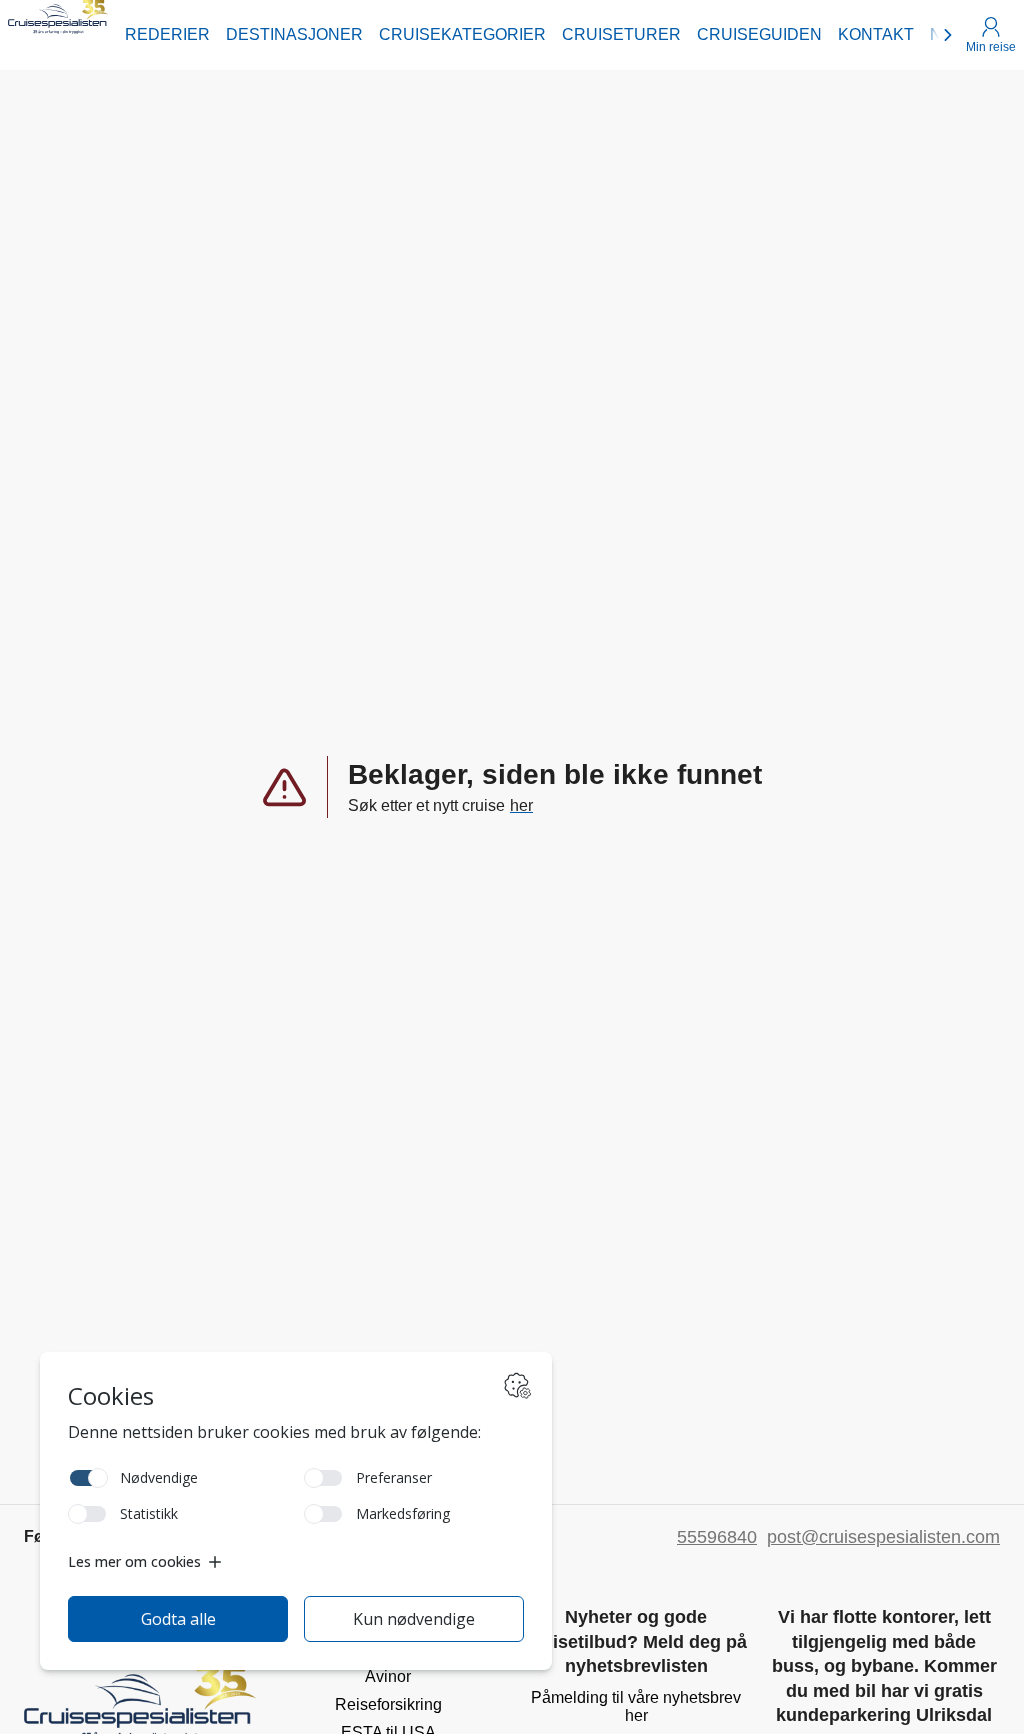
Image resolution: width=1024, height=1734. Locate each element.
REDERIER (167, 34)
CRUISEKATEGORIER (462, 34)
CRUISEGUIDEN (759, 34)
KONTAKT (876, 34)
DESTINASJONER (294, 34)
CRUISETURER (621, 34)
